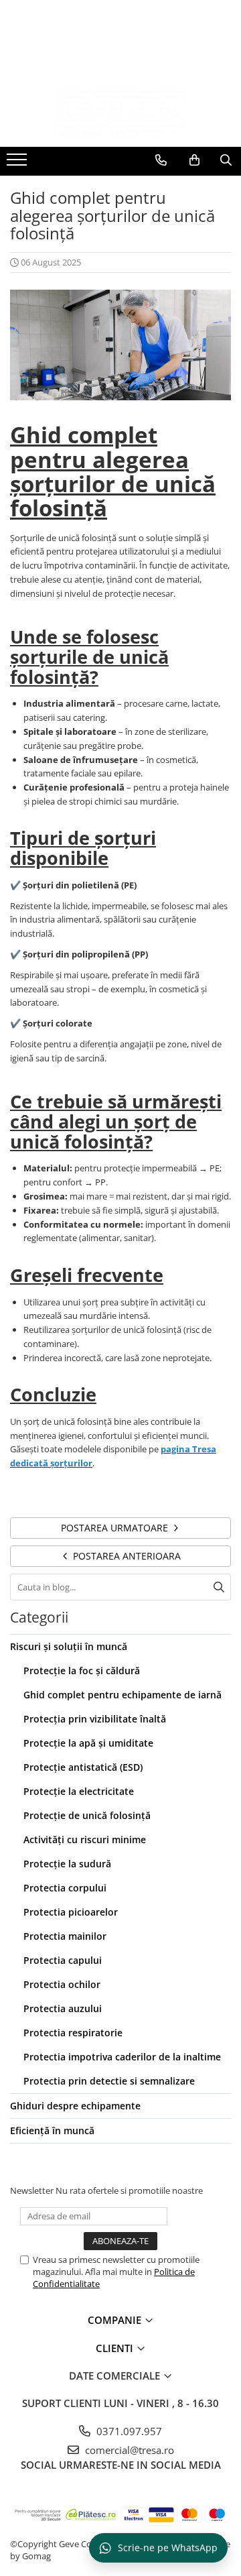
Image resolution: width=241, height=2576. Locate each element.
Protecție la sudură (67, 1864)
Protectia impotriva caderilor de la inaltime (122, 2057)
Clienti (116, 2348)
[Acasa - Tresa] (120, 113)
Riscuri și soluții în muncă (69, 1646)
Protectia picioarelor (71, 1912)
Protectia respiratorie (73, 2033)
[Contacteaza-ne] (161, 160)
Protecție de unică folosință (87, 1815)
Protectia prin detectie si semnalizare (109, 2081)
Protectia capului (63, 1960)
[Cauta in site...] (226, 160)
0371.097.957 (128, 2431)
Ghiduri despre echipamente (75, 2106)
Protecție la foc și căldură (82, 1671)
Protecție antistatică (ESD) (83, 1767)
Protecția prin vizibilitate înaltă (95, 1719)
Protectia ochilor (62, 1984)
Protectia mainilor (65, 1936)
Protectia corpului (65, 1888)
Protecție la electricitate (79, 1791)
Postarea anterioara (126, 1556)
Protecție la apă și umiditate (88, 1743)
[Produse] (18, 164)
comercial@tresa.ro (128, 2450)
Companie (116, 2320)
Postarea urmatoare (116, 1528)
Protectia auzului (63, 2008)
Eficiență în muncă (52, 2130)
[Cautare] (219, 1587)
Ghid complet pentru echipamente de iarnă (123, 1695)
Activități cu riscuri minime (85, 1839)
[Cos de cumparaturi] (194, 160)
